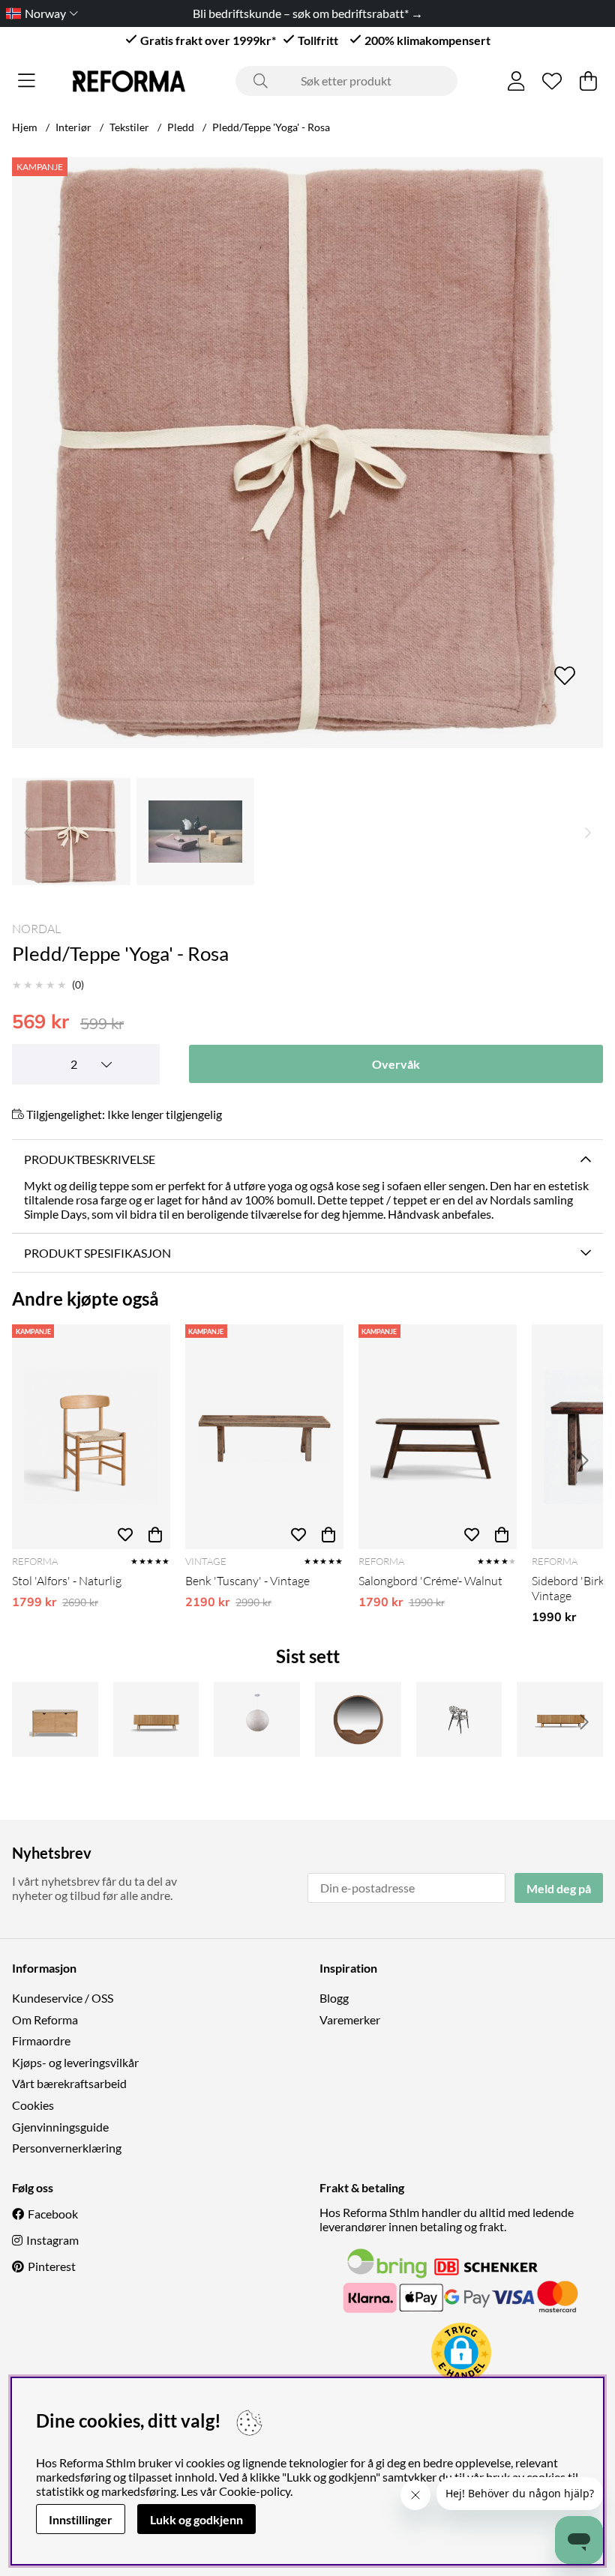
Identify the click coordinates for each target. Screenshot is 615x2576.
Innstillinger (81, 2519)
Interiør (73, 127)
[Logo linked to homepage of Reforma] (129, 81)
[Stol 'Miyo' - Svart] (459, 1719)
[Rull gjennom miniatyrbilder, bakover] (27, 832)
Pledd (181, 127)
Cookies (33, 2105)
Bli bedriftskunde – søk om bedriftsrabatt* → (308, 13)
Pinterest (52, 2266)
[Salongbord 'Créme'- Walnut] (438, 1437)
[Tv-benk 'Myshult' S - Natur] (156, 1719)
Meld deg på (559, 1888)
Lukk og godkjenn (196, 2519)
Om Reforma (45, 2020)
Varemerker (350, 2020)
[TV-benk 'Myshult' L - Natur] (560, 1719)
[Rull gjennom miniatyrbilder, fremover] (588, 832)
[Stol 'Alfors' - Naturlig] (91, 1437)
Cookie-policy (255, 2491)
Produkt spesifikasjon (97, 1253)
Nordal (36, 929)
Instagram (52, 2240)
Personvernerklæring (67, 2148)
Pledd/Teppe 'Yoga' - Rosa (271, 127)
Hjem (25, 127)
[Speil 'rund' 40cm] (358, 1719)
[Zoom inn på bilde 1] (307, 453)
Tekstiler (129, 127)
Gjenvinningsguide (60, 2127)
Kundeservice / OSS (63, 1998)
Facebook (53, 2214)
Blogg (334, 1998)
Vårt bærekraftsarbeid (69, 2083)
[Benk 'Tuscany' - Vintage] (264, 1437)
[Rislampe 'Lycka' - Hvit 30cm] (257, 1719)
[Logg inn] (516, 81)
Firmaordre (41, 2040)
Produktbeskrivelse (90, 1159)
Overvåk (396, 1064)
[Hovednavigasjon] (27, 81)
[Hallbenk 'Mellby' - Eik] (55, 1719)
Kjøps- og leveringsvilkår (75, 2062)
